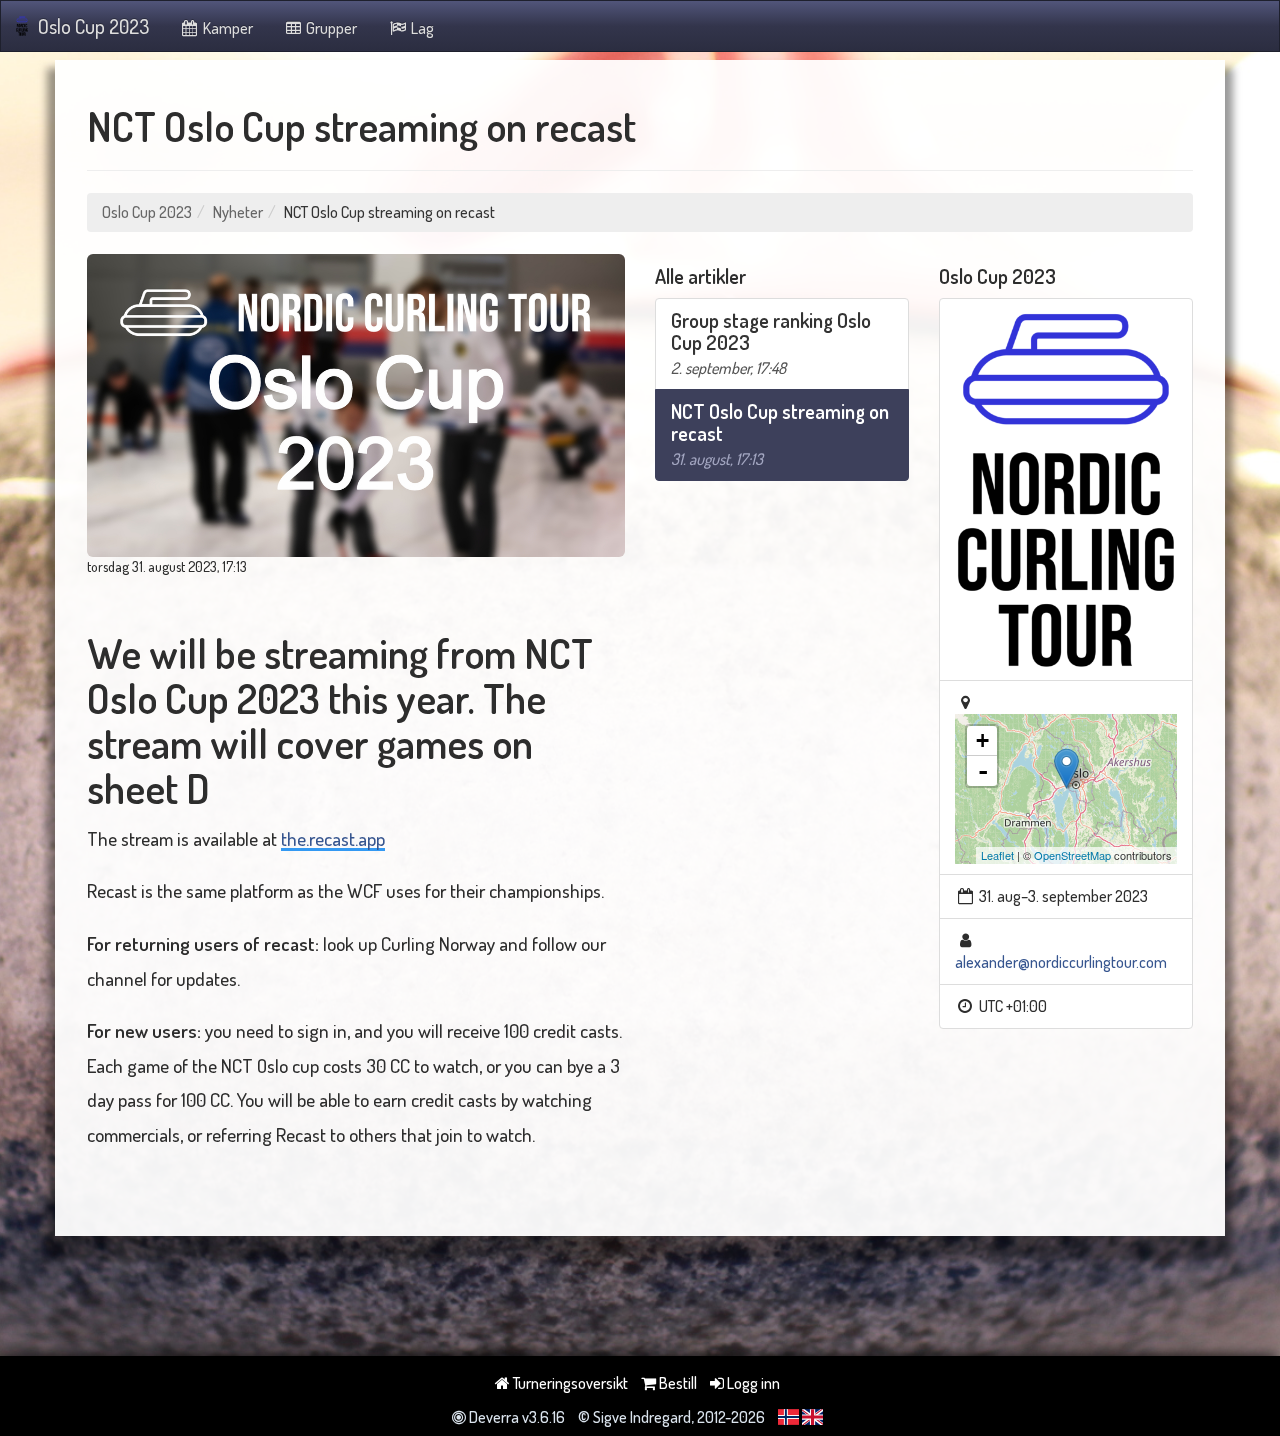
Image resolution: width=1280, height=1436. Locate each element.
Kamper (226, 28)
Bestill (676, 1383)
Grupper (330, 28)
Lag (421, 28)
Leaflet (997, 855)
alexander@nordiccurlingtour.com (1061, 962)
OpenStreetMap (1072, 855)
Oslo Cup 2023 (93, 26)
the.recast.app (333, 838)
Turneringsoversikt (569, 1383)
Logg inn (752, 1383)
